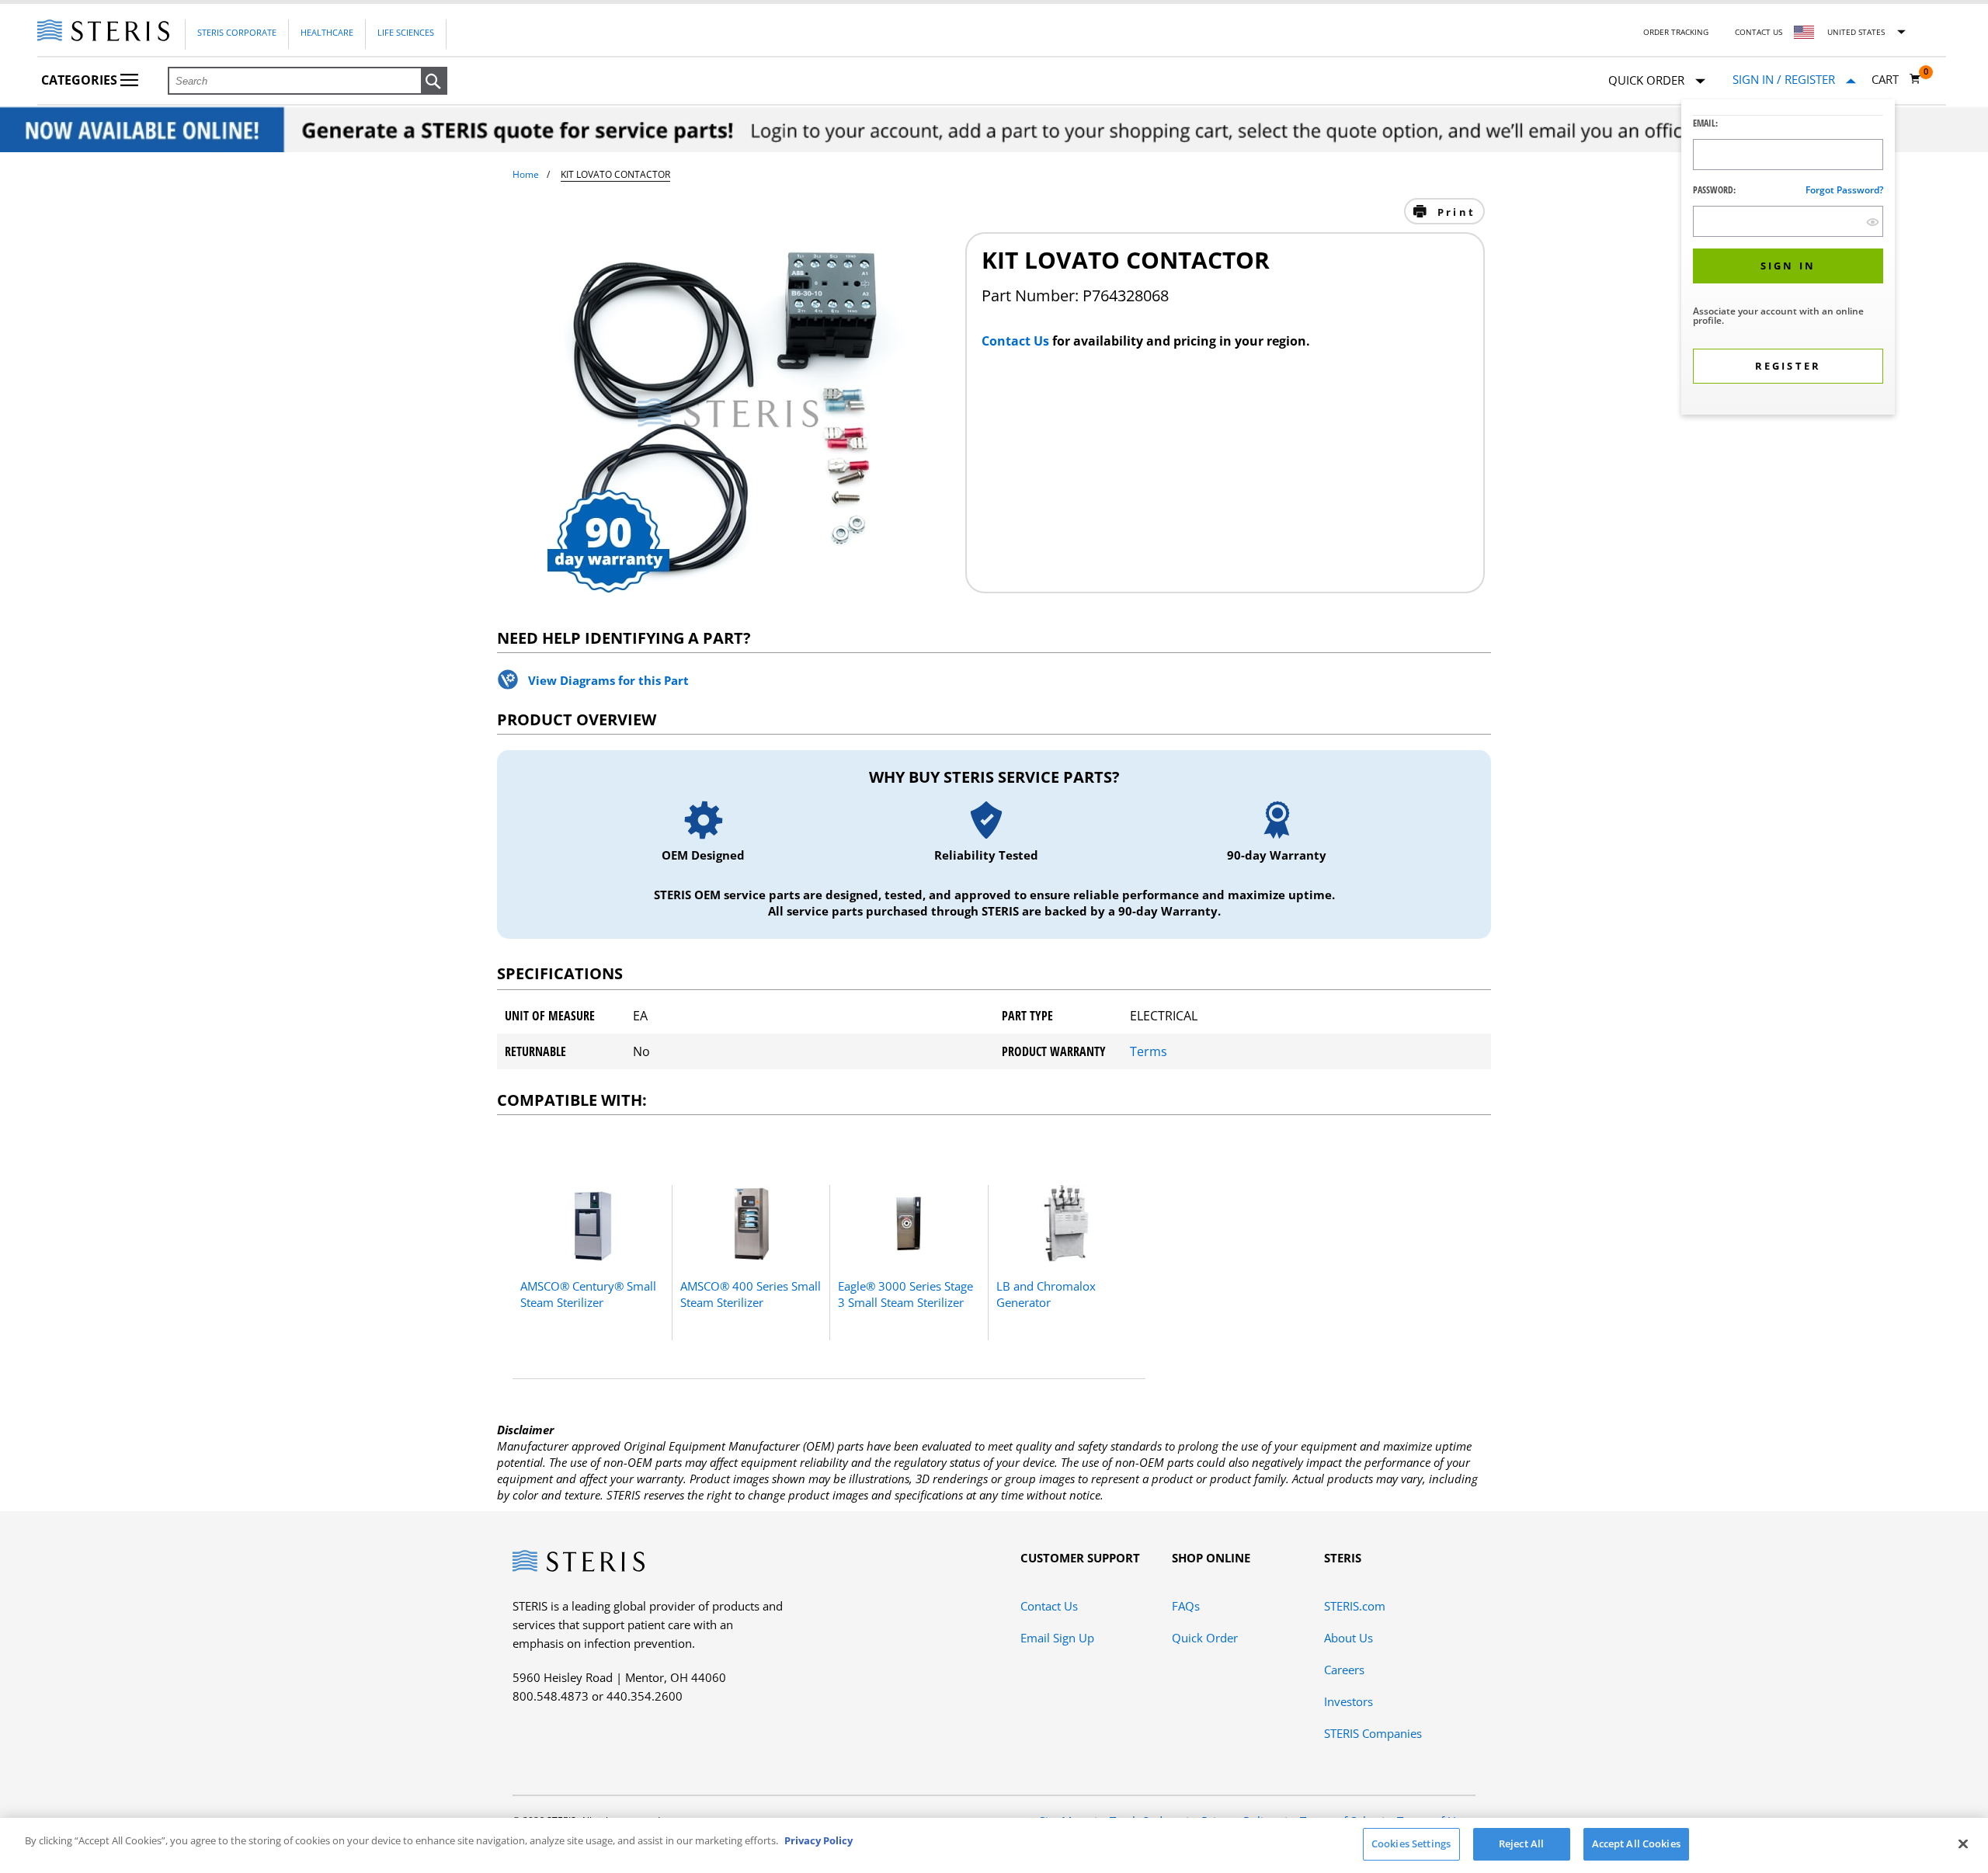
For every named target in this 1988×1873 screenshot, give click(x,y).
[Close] (1963, 1843)
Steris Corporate (237, 32)
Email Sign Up (1057, 1638)
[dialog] (1788, 259)
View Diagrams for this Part (608, 680)
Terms (1149, 1051)
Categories (81, 80)
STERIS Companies (1373, 1733)
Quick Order (1205, 1638)
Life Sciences (406, 32)
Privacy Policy (818, 1840)
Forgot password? (1844, 190)
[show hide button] (1873, 222)
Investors (1349, 1701)
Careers (1344, 1670)
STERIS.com (1355, 1606)
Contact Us (1759, 32)
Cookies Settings (1411, 1843)
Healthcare (327, 32)
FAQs (1186, 1606)
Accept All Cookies (1636, 1843)
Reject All (1521, 1843)
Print (1454, 212)
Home (526, 174)
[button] (434, 82)
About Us (1349, 1638)
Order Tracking (1676, 32)
